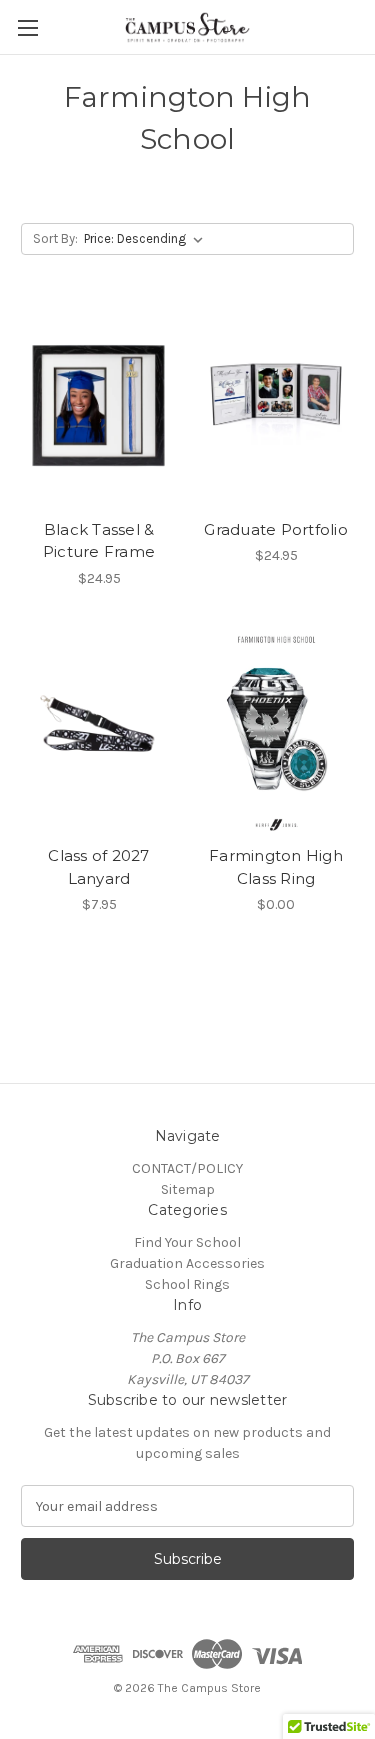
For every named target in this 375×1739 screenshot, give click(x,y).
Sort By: (55, 238)
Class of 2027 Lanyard (98, 867)
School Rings (187, 1284)
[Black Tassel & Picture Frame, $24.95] (99, 406)
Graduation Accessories (187, 1263)
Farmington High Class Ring (276, 867)
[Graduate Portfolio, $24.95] (276, 406)
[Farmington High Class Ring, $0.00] (276, 733)
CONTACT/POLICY (187, 1168)
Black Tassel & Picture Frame (99, 541)
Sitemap (188, 1189)
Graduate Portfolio (276, 529)
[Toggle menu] (27, 27)
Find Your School (187, 1242)
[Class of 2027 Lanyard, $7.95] (99, 733)
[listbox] (147, 239)
